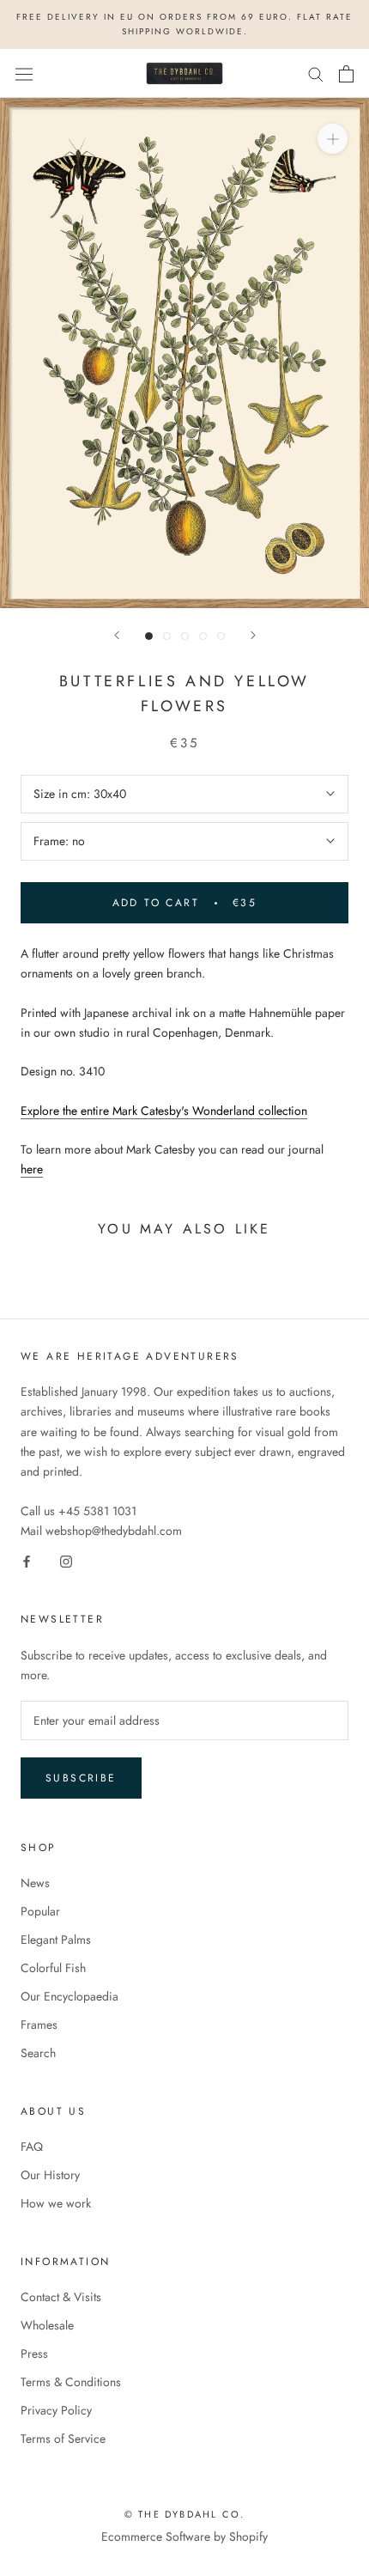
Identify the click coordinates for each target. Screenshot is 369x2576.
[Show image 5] (221, 636)
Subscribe (81, 1778)
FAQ (32, 2147)
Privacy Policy (56, 2410)
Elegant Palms (56, 1940)
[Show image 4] (203, 636)
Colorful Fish (53, 1968)
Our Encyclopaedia (70, 1996)
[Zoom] (333, 139)
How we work (56, 2203)
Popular (40, 1911)
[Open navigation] (24, 74)
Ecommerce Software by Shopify (184, 2536)
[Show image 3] (185, 636)
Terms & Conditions (71, 2382)
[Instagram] (66, 1560)
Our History (50, 2175)
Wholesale (47, 2325)
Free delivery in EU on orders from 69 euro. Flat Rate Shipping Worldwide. (184, 24)
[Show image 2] (167, 636)
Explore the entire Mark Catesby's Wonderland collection (164, 1111)
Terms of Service (63, 2439)
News (35, 1883)
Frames (39, 2025)
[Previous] (117, 635)
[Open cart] (346, 74)
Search (38, 2053)
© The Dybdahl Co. (184, 2514)
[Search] (316, 73)
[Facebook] (27, 1560)
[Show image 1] (149, 636)
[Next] (253, 635)
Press (34, 2354)
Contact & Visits (61, 2297)
